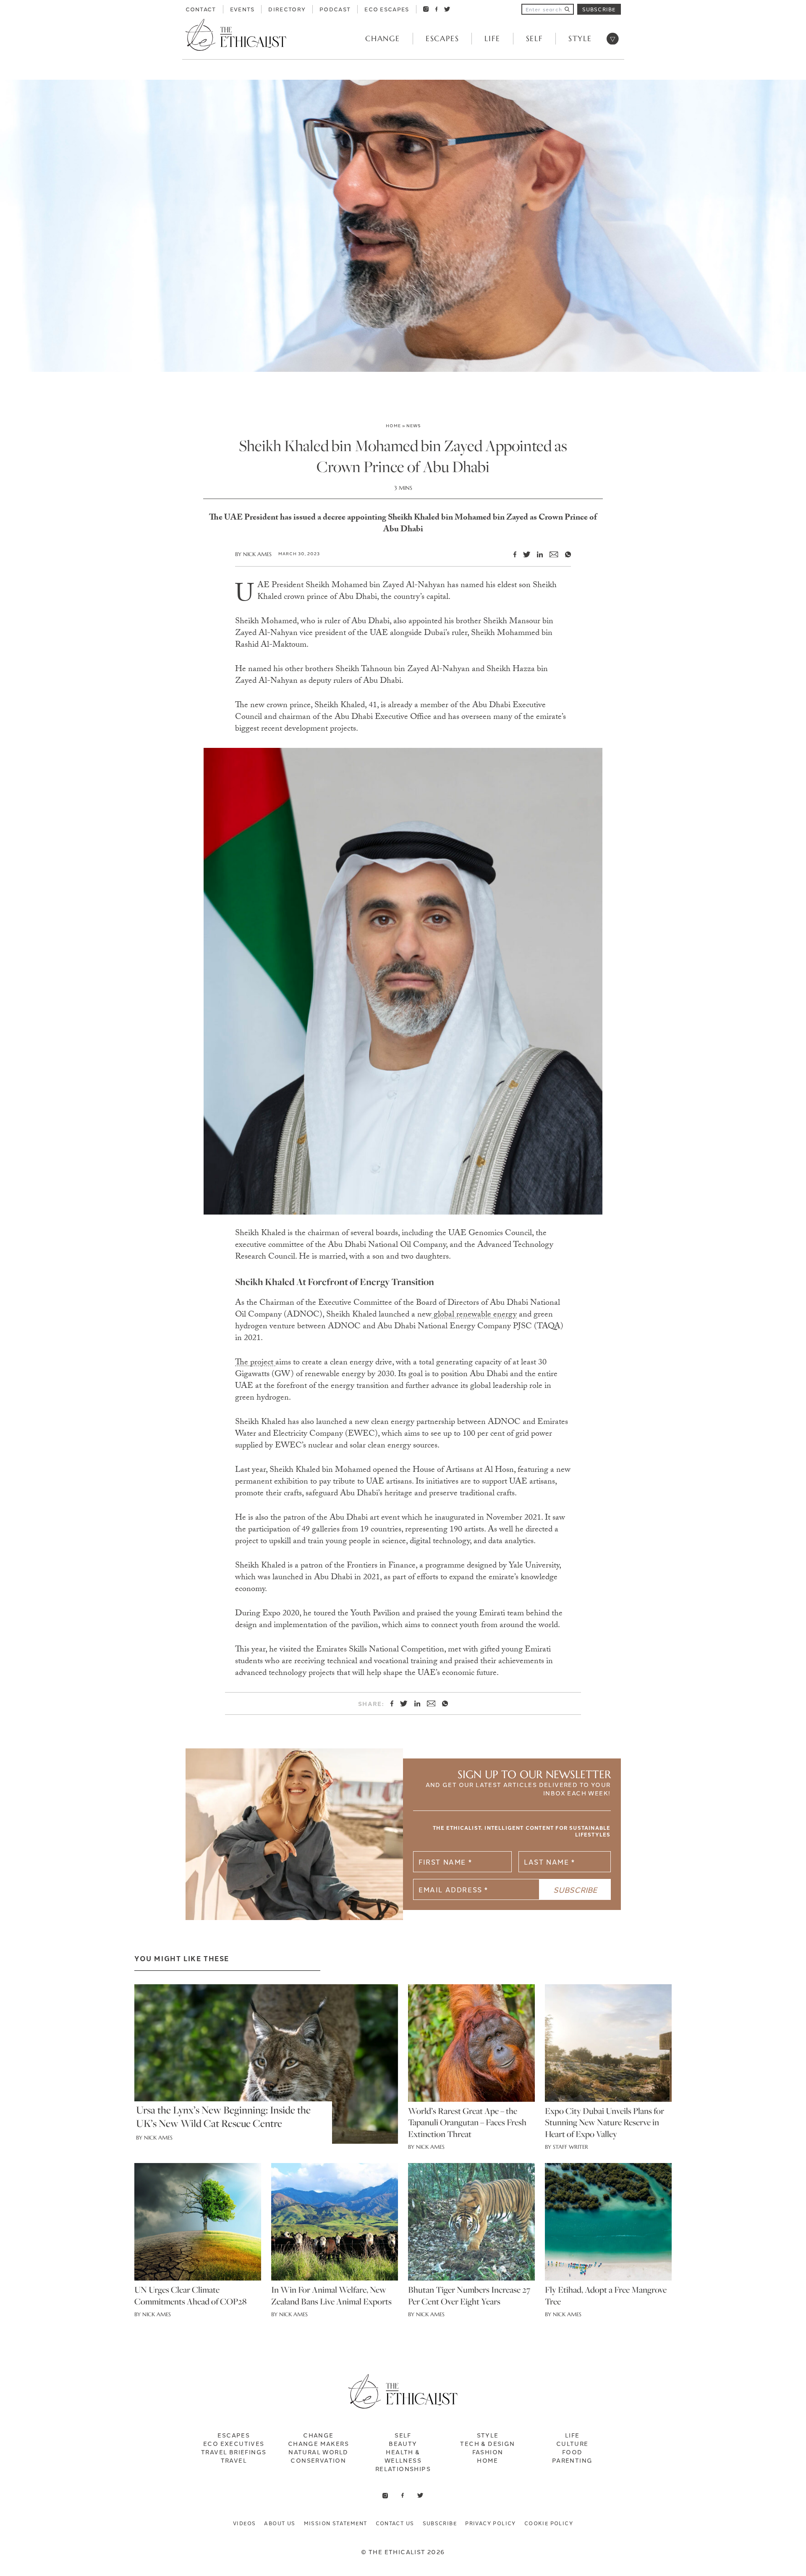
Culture (572, 2443)
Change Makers (318, 2443)
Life (492, 38)
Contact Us (395, 2523)
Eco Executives (234, 2443)
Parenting (572, 2460)
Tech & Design (487, 2443)
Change (383, 38)
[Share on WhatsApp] (565, 554)
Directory (287, 9)
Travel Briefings (234, 2452)
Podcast (335, 9)
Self (534, 38)
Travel (234, 2460)
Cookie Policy (549, 2523)
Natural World (318, 2452)
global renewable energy (474, 1315)
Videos (244, 2523)
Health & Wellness (403, 2456)
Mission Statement (336, 2523)
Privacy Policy (491, 2523)
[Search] (567, 9)
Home (393, 425)
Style (580, 38)
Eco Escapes (387, 9)
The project (255, 1363)
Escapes (442, 38)
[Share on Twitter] (523, 554)
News (413, 425)
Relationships (403, 2469)
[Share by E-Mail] (550, 555)
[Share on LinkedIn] (536, 554)
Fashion (488, 2452)
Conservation (318, 2460)
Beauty (403, 2443)
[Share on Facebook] (512, 554)
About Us (280, 2523)
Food (572, 2452)
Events (242, 9)
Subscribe (599, 9)
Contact (201, 9)
